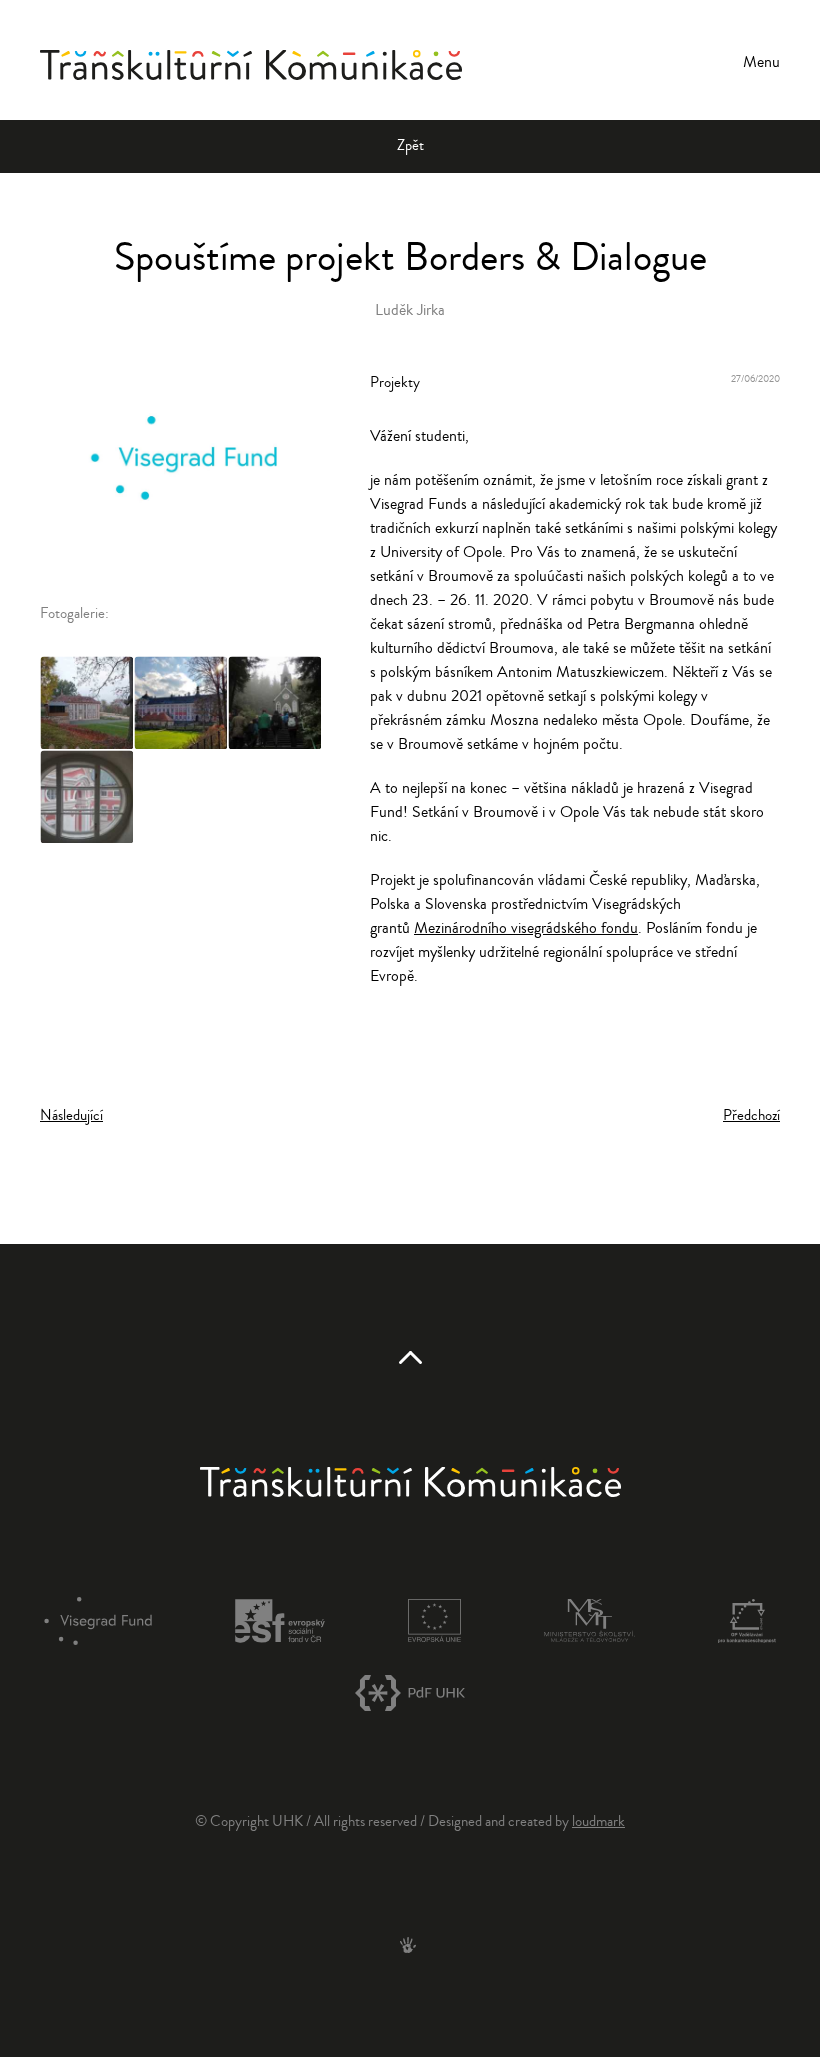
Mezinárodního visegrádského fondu (526, 928)
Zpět (410, 145)
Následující (71, 1115)
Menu (761, 62)
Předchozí (751, 1115)
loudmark (598, 1821)
